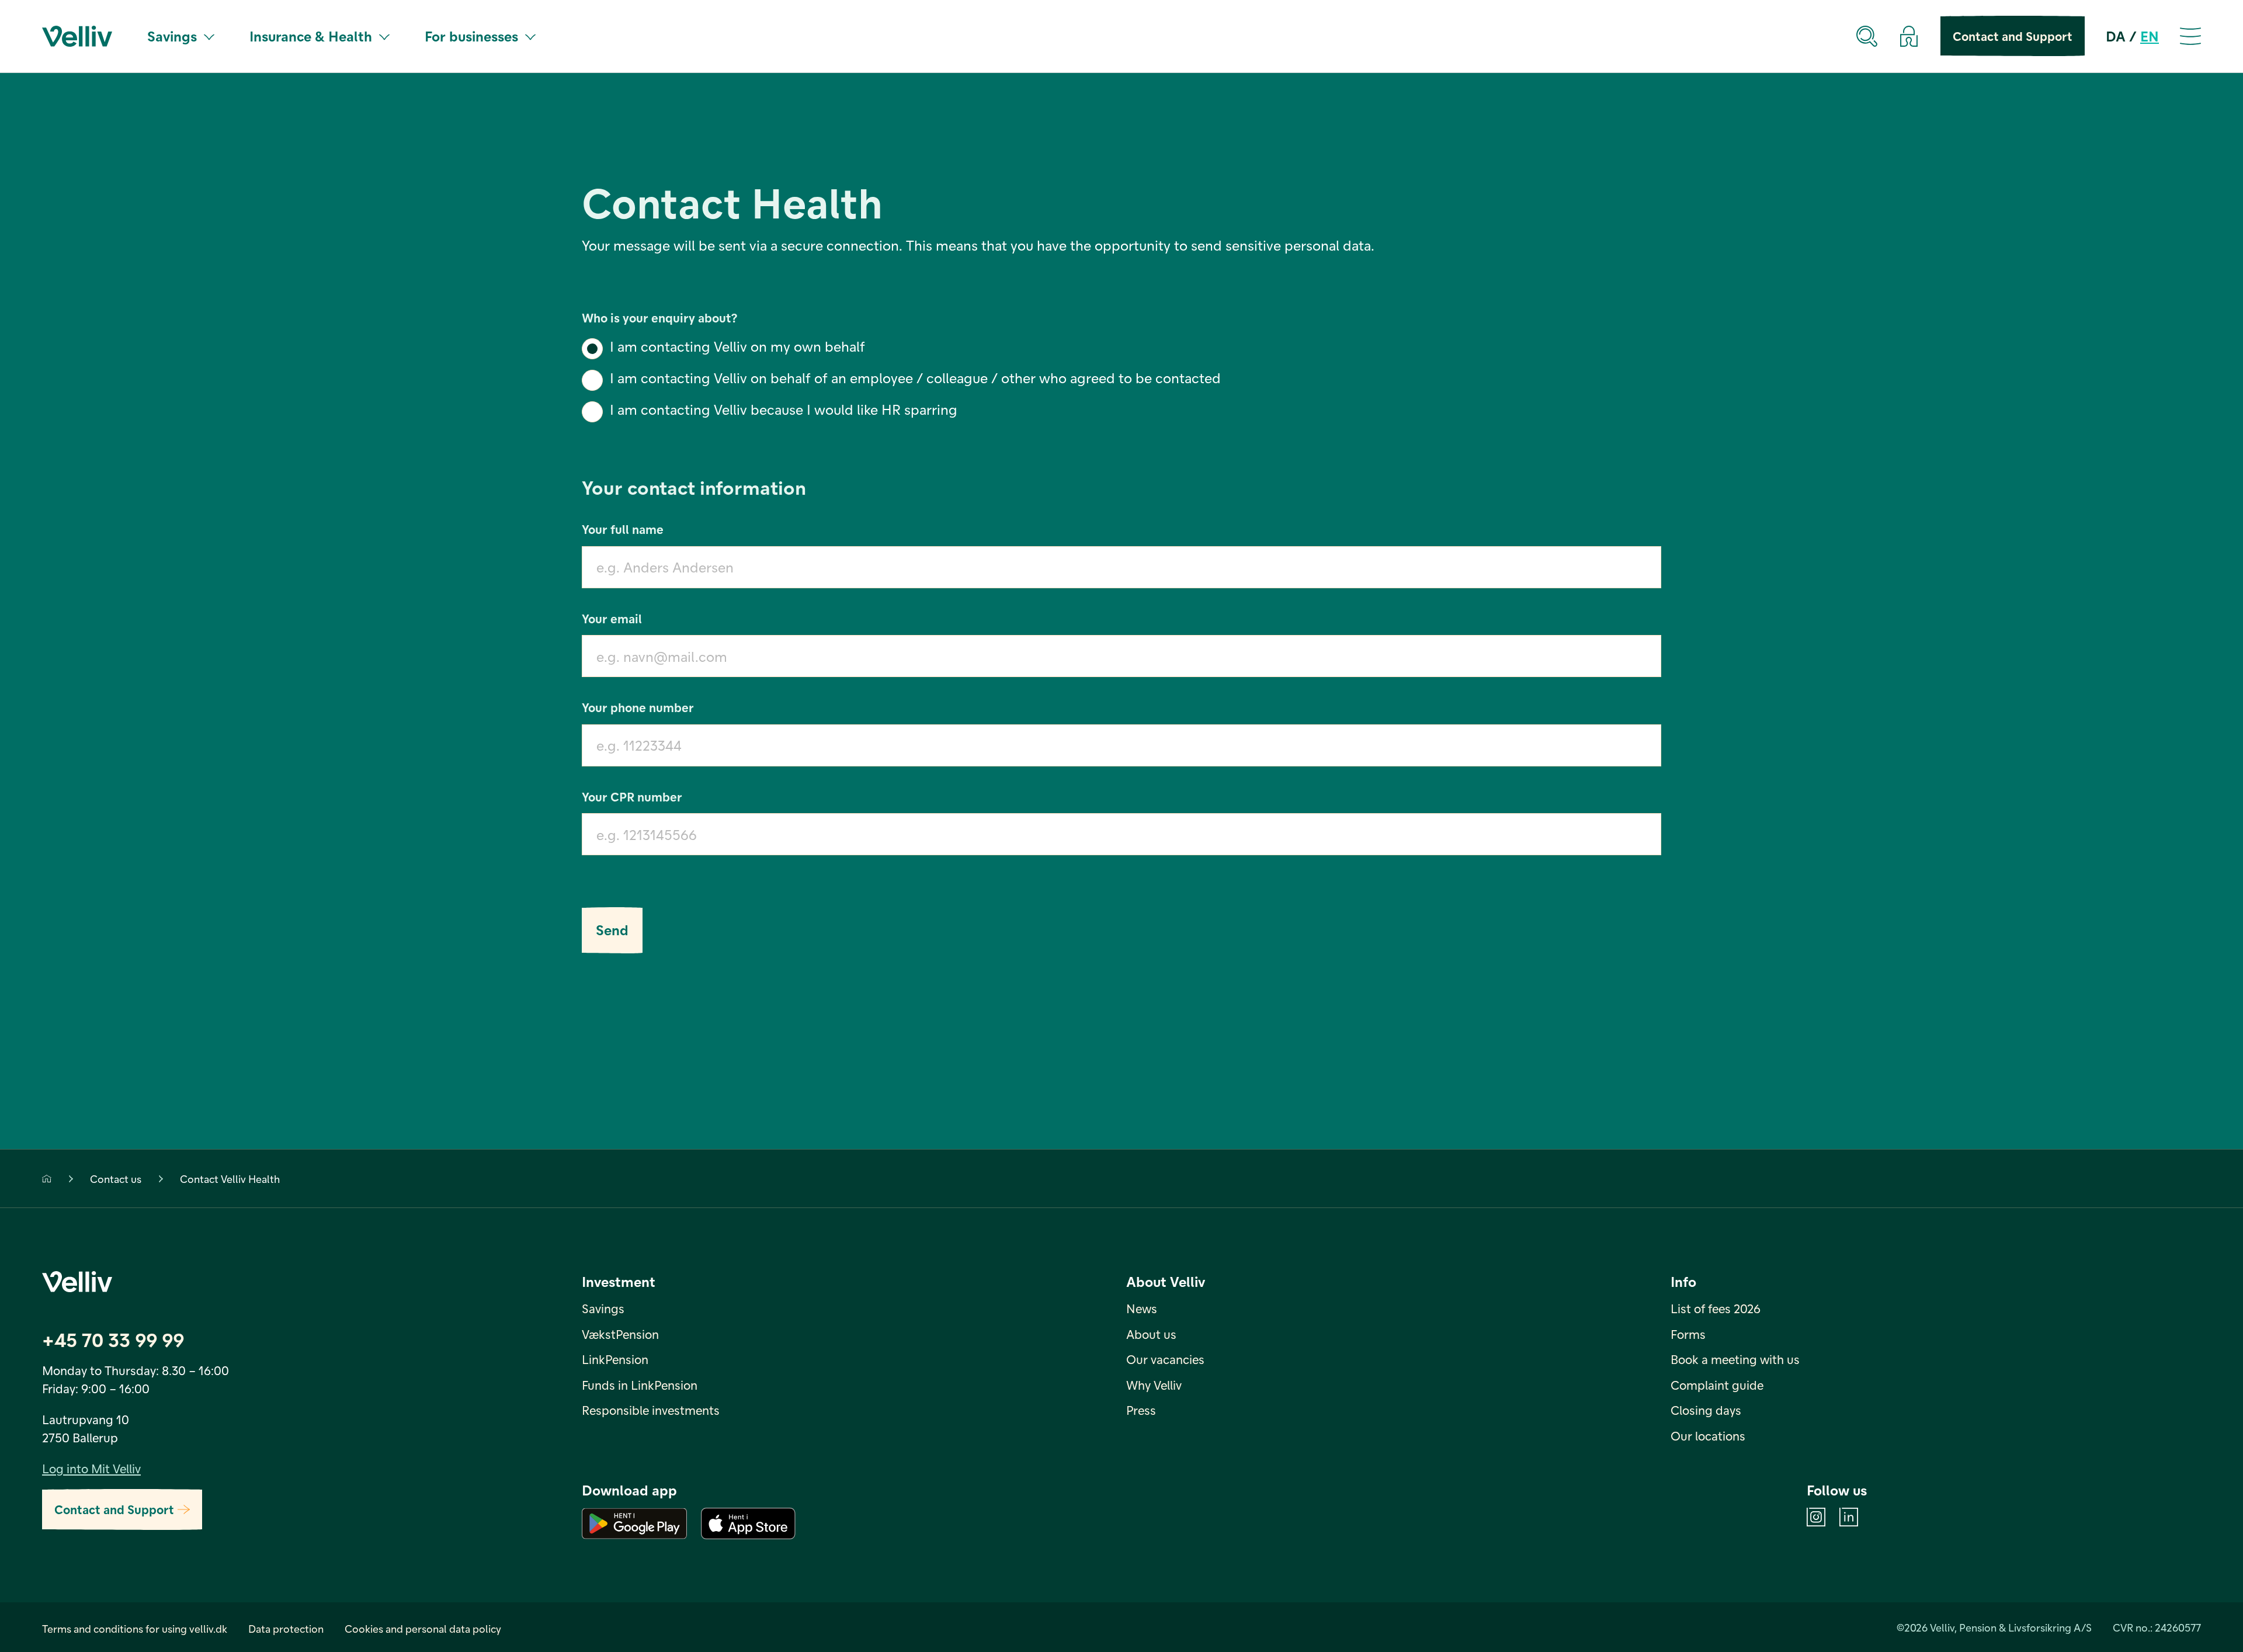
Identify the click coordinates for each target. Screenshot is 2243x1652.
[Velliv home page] (77, 36)
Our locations (1708, 1436)
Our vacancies (1165, 1359)
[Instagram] (1816, 1517)
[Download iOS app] (748, 1523)
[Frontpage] (47, 1179)
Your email (612, 618)
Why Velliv (1154, 1385)
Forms (1688, 1334)
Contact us (116, 1179)
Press (1141, 1410)
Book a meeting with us (1735, 1359)
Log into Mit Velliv (91, 1468)
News (1142, 1308)
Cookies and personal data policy (423, 1628)
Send (612, 930)
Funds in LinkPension (640, 1385)
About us (1151, 1334)
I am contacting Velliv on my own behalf (737, 346)
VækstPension (620, 1334)
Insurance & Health (311, 36)
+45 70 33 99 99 (113, 1339)
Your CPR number (632, 796)
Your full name (623, 529)
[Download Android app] (634, 1523)
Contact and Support (2013, 36)
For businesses (471, 36)
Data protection (286, 1628)
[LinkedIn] (1849, 1517)
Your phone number (638, 707)
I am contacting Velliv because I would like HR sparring (784, 409)
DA (2116, 36)
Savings (172, 36)
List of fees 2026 (1716, 1308)
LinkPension (615, 1359)
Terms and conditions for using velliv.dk (135, 1628)
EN (2150, 36)
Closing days (1706, 1410)
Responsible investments (651, 1410)
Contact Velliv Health (230, 1179)
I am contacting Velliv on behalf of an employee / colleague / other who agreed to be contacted (915, 378)
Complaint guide (1717, 1385)
